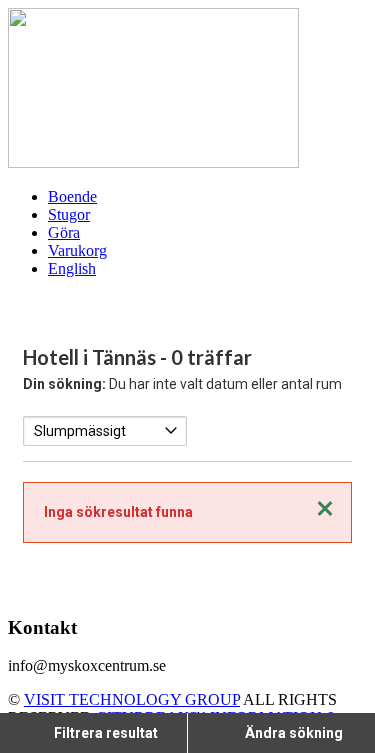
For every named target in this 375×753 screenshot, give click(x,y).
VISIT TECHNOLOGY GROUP (132, 699)
